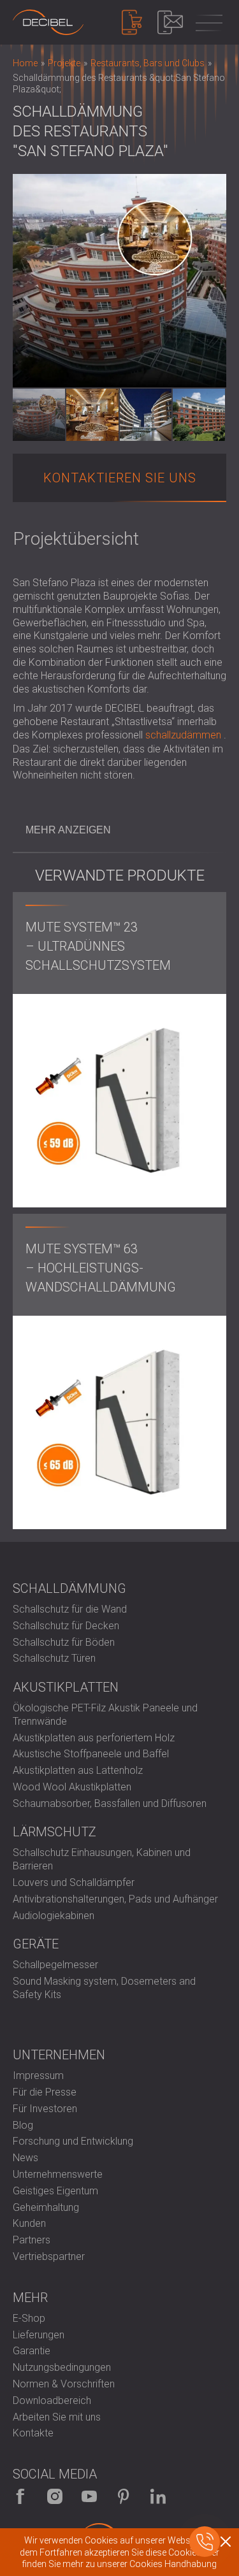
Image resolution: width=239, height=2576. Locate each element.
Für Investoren (45, 2109)
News (25, 2158)
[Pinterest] (124, 2496)
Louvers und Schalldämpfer (74, 1882)
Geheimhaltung (46, 2207)
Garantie (32, 2351)
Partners (32, 2240)
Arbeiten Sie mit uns (57, 2417)
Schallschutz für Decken (66, 1626)
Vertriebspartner (49, 2256)
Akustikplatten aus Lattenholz (78, 1770)
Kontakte (33, 2433)
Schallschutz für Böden (64, 1642)
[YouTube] (89, 2496)
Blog (23, 2125)
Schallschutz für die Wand (70, 1609)
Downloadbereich (52, 2400)
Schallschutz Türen (54, 1658)
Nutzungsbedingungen (62, 2367)
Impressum (38, 2076)
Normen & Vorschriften (64, 2384)
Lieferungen (39, 2335)
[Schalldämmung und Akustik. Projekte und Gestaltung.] (48, 22)
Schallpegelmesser (55, 1965)
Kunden (29, 2223)
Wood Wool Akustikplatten (72, 1787)
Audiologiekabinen (54, 1916)
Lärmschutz (54, 1832)
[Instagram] (55, 2496)
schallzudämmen (183, 735)
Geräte (36, 1944)
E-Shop (29, 2318)
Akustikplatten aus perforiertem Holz (94, 1738)
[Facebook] (20, 2496)
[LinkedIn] (158, 2496)
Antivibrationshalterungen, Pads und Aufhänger (115, 1899)
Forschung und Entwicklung (73, 2141)
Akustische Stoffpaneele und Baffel (91, 1754)
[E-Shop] (132, 22)
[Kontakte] (170, 22)
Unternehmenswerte (58, 2174)
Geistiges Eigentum (55, 2191)
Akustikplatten (66, 1687)
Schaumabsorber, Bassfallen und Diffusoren (110, 1803)
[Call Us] (205, 2542)
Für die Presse (45, 2092)
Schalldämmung (69, 1588)
